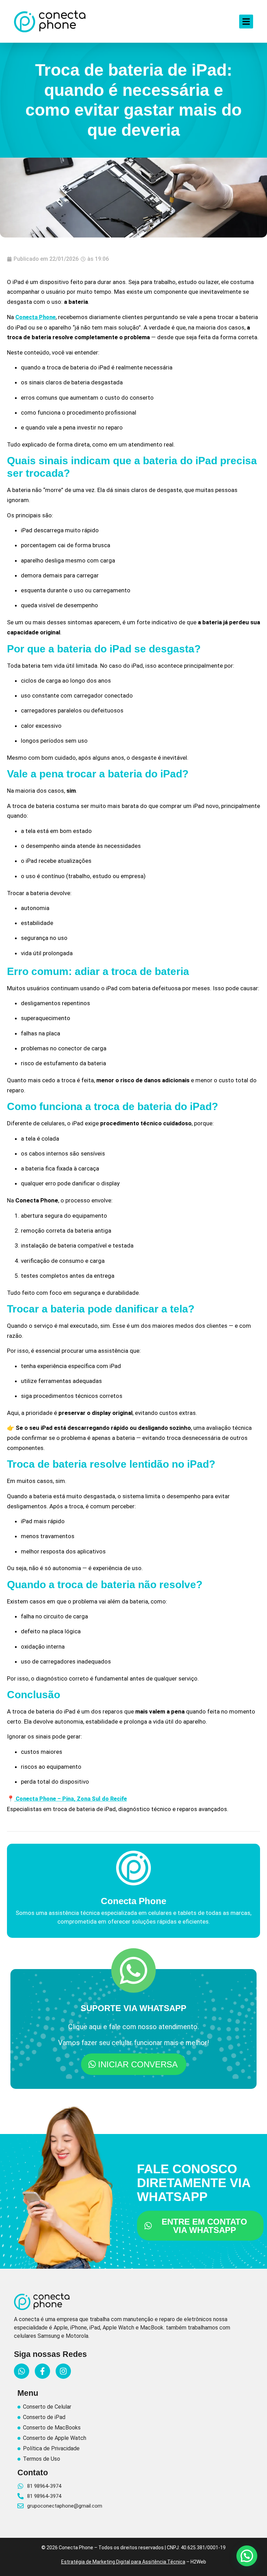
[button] (247, 2556)
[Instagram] (63, 2371)
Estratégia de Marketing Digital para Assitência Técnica (123, 2562)
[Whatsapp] (22, 2371)
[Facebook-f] (42, 2371)
